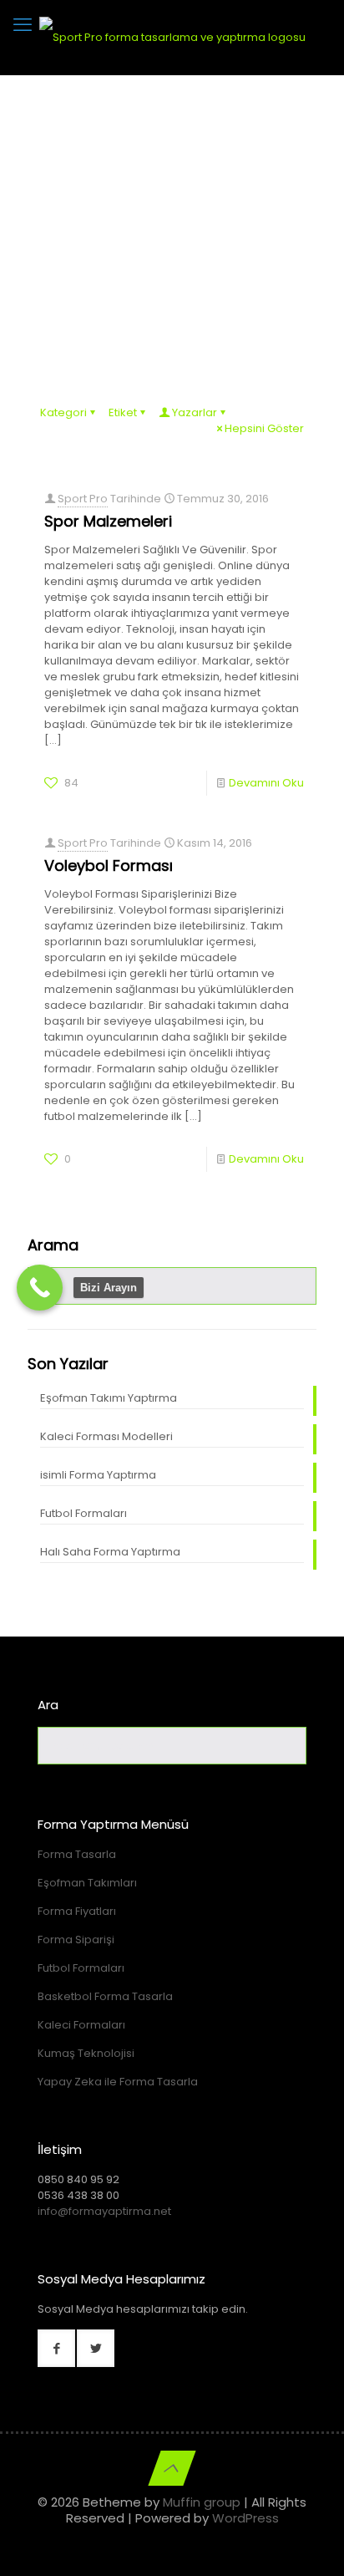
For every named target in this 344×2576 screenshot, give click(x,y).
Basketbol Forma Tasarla (105, 1996)
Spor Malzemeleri (108, 521)
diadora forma (225, 250)
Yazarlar (195, 412)
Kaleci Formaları (81, 2025)
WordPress (245, 2518)
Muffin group (202, 2502)
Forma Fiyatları (77, 1911)
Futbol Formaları (83, 1513)
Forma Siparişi (76, 1940)
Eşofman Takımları (87, 1883)
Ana (90, 250)
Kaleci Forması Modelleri (106, 1436)
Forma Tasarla (77, 1854)
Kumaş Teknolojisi (86, 2053)
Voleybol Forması (109, 865)
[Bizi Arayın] (40, 1288)
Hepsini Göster (264, 428)
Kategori (63, 412)
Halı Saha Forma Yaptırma (110, 1552)
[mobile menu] (23, 25)
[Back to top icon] (172, 2468)
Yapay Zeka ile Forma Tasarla (118, 2082)
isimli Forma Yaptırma (98, 1475)
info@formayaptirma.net (104, 2211)
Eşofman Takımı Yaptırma (109, 1398)
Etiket (123, 412)
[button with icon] (56, 2348)
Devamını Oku (266, 783)
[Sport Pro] (172, 38)
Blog (143, 250)
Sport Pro (83, 499)
